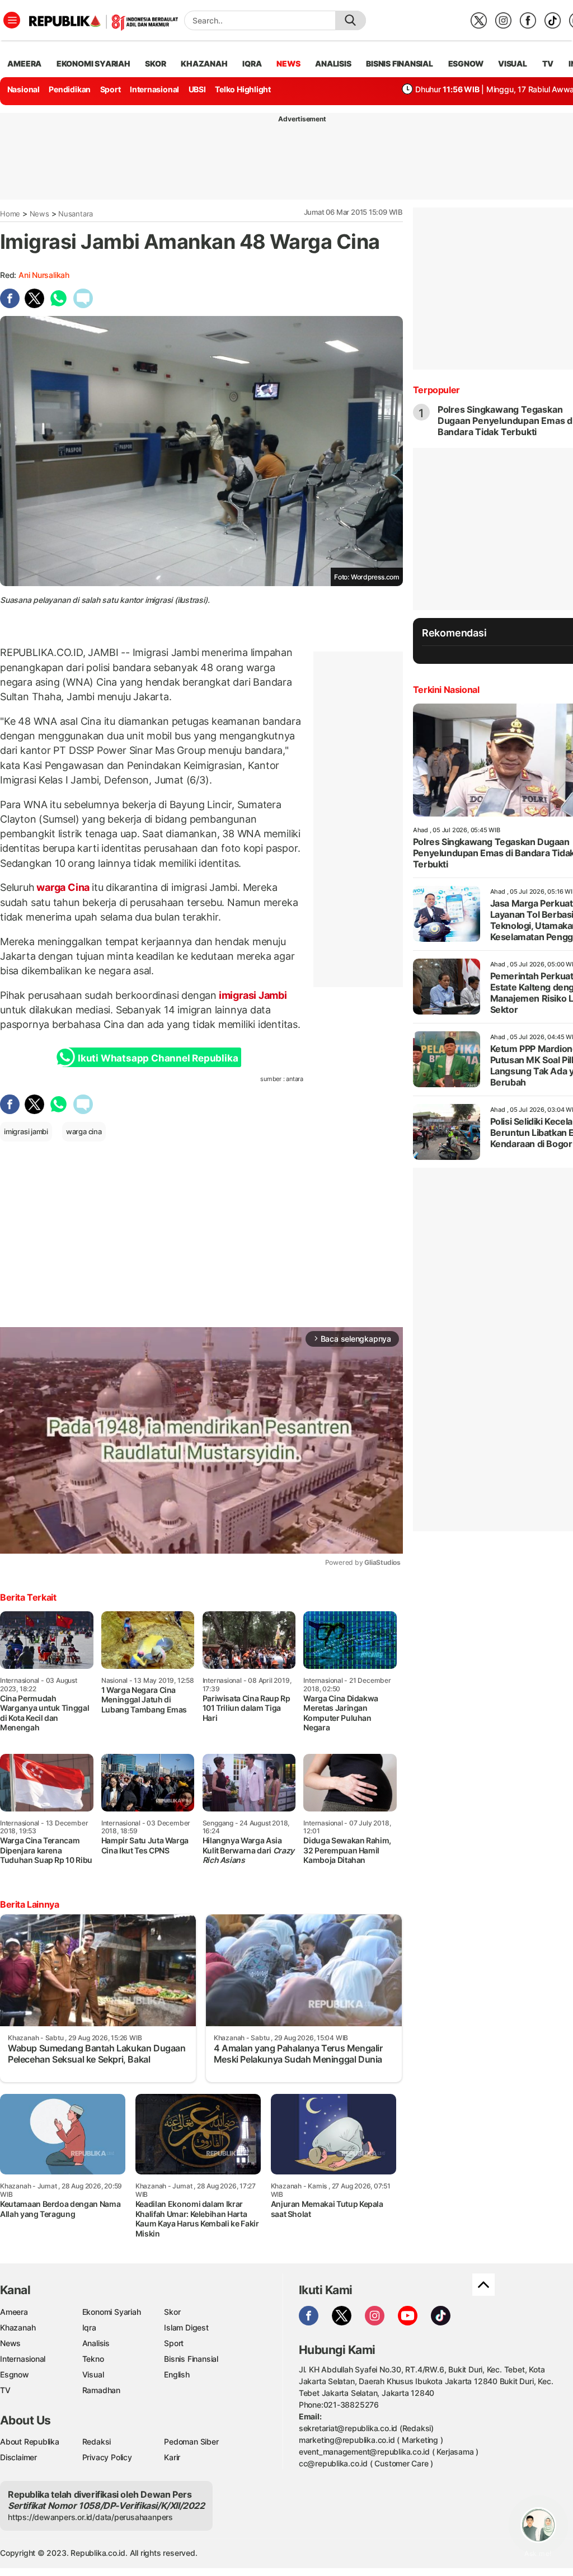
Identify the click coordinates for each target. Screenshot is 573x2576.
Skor (172, 2312)
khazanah (204, 63)
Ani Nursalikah (44, 275)
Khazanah (18, 2327)
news (288, 63)
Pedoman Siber (191, 2441)
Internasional (154, 89)
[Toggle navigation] (12, 20)
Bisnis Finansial (400, 63)
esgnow (466, 63)
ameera (24, 63)
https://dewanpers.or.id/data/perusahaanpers (90, 2517)
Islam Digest (186, 2327)
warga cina (84, 1131)
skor (155, 63)
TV (548, 63)
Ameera (14, 2312)
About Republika (30, 2441)
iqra (252, 63)
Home (10, 214)
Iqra (89, 2327)
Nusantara (76, 214)
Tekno (93, 2359)
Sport (111, 89)
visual (513, 63)
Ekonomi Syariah (93, 63)
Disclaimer (18, 2457)
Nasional (24, 89)
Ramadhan (101, 2390)
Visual (93, 2374)
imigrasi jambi (26, 1131)
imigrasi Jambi (252, 995)
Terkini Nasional (446, 690)
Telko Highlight (243, 89)
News (39, 214)
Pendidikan (70, 89)
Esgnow (15, 2374)
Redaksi (97, 2441)
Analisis (96, 2343)
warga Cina (63, 887)
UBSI (197, 89)
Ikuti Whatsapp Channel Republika (158, 1058)
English (177, 2374)
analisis (333, 63)
